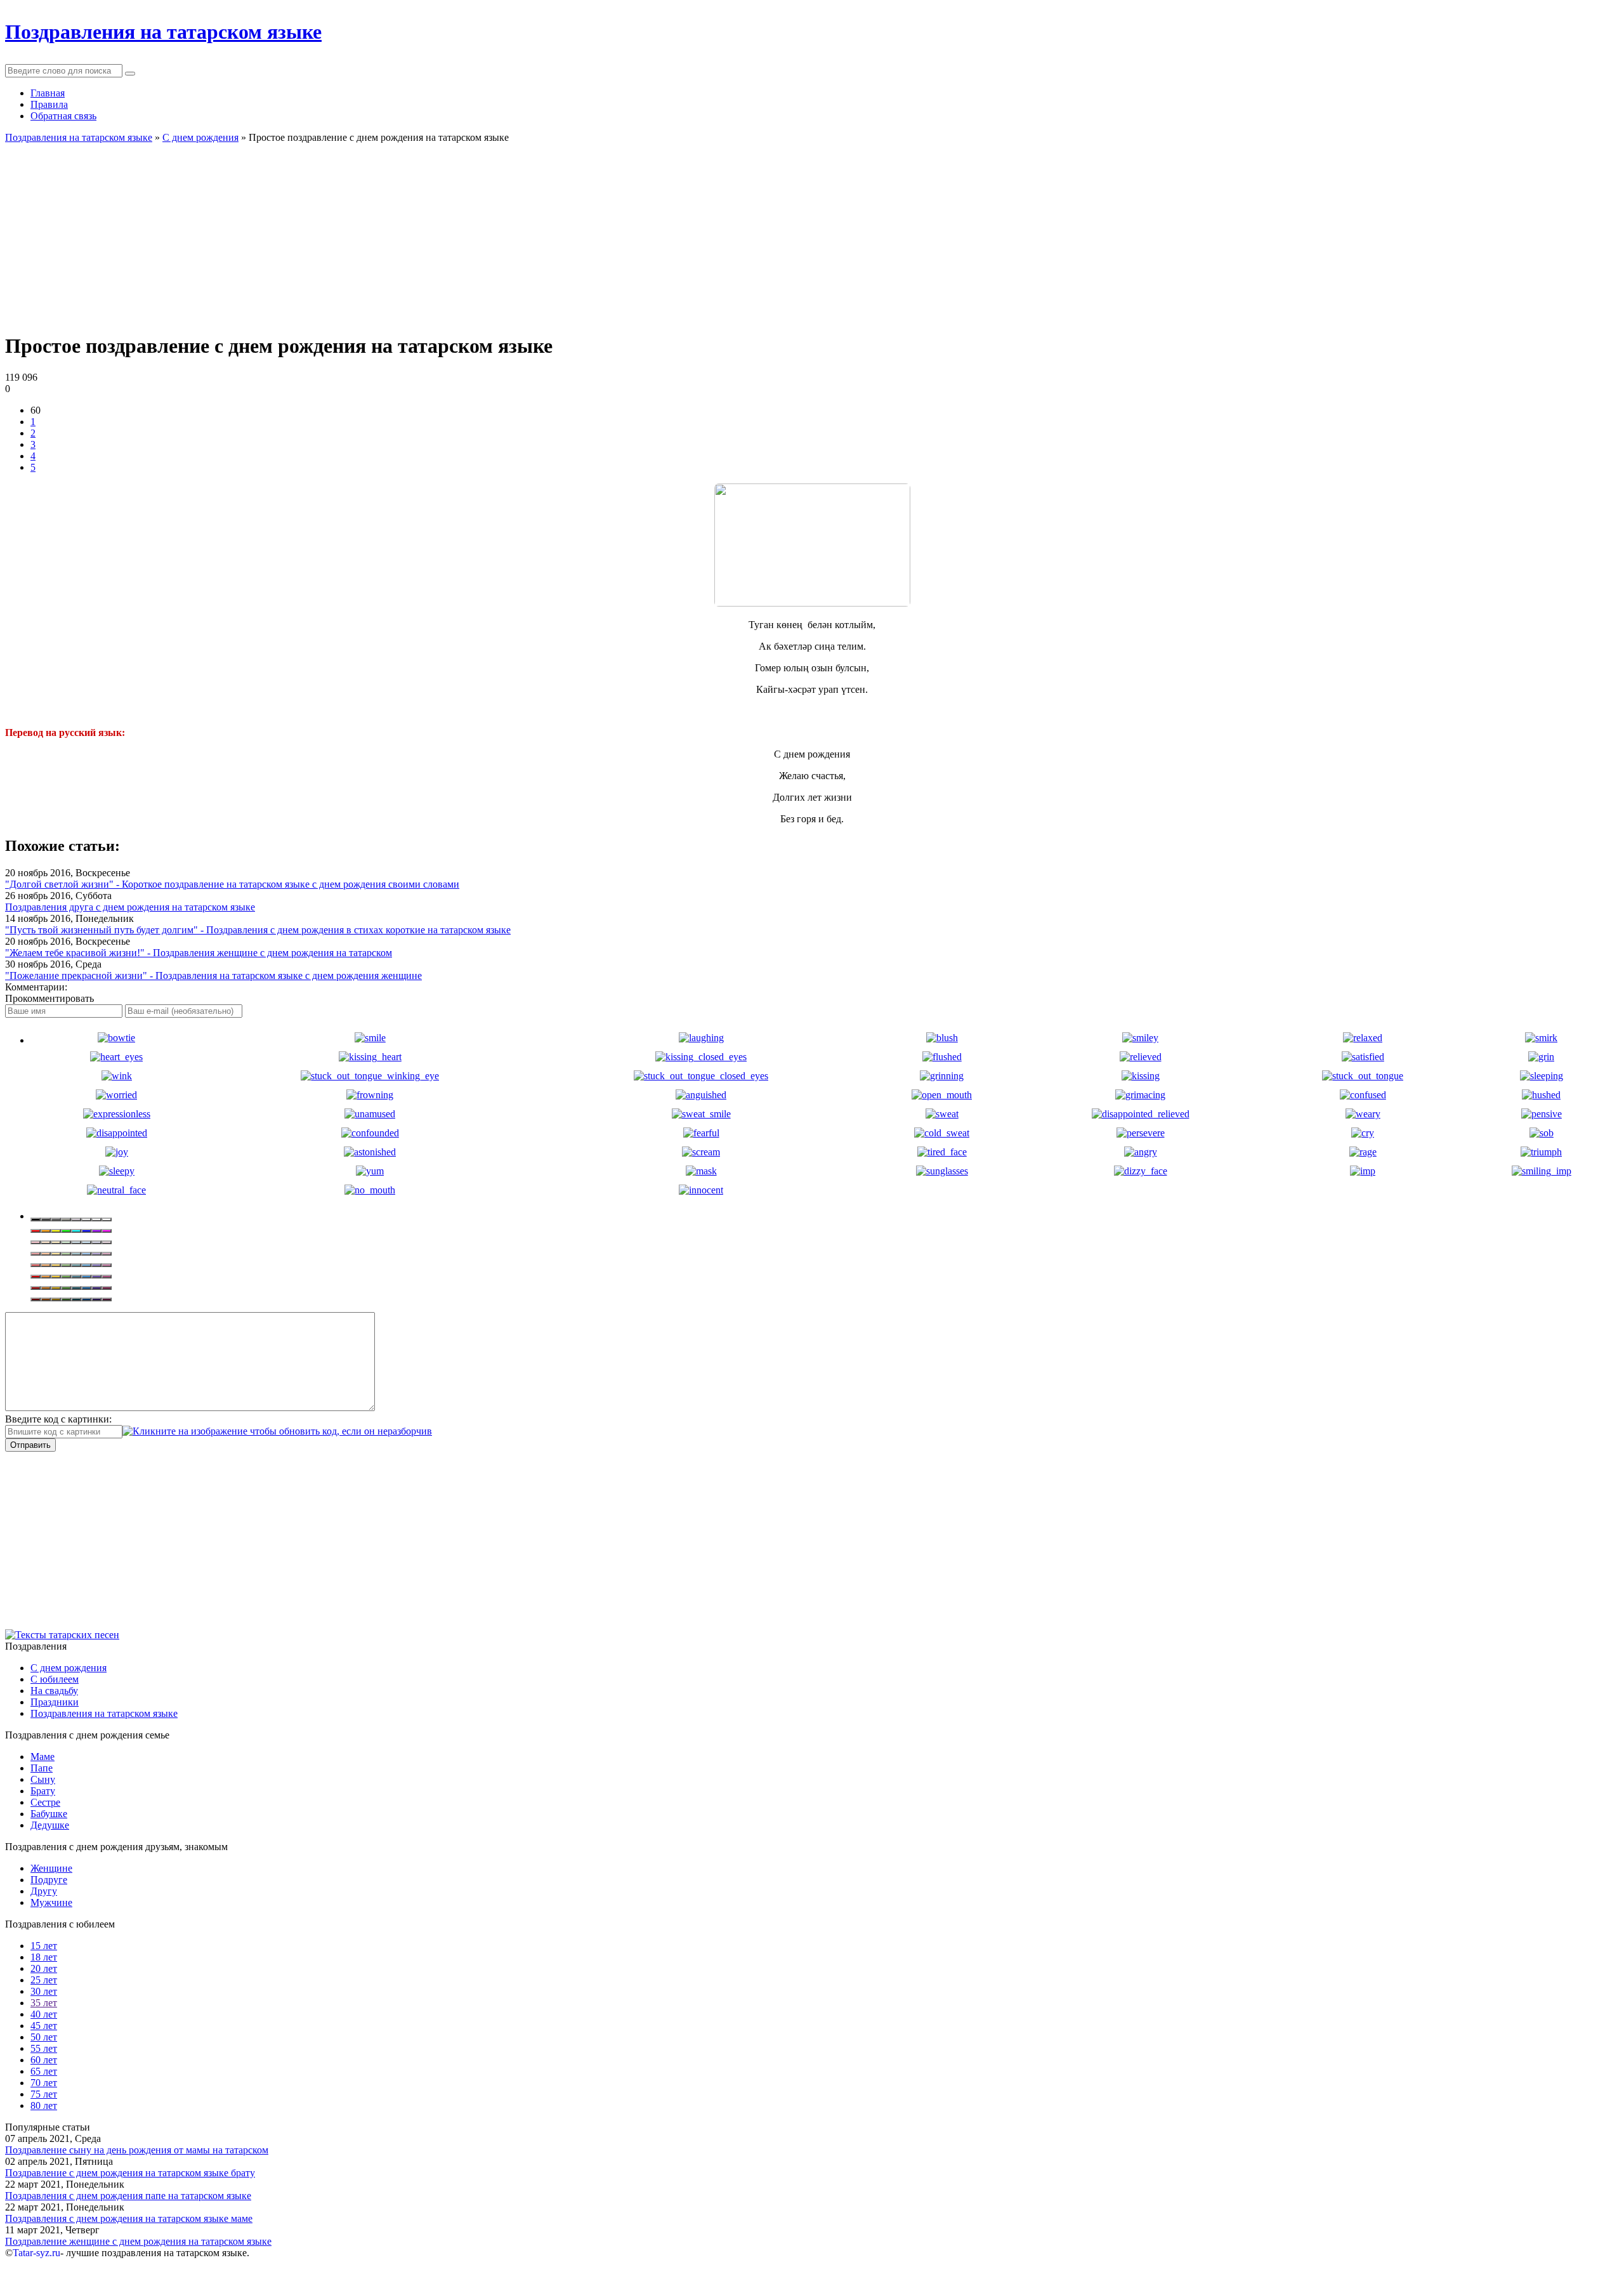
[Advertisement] (386, 232)
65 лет (44, 2071)
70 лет (44, 2083)
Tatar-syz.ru (36, 2253)
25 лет (44, 1980)
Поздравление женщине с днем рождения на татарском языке (138, 2241)
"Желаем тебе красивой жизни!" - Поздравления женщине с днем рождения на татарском (199, 953)
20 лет (44, 1968)
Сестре (45, 1802)
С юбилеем (55, 1679)
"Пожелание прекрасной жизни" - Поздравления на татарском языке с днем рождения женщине (213, 975)
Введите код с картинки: (58, 1419)
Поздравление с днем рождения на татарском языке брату (130, 2173)
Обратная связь (63, 116)
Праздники (55, 1702)
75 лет (44, 2094)
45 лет (44, 2026)
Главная (48, 93)
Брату (43, 1791)
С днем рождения (69, 1668)
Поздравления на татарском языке (104, 1713)
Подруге (49, 1880)
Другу (44, 1891)
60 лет (44, 2060)
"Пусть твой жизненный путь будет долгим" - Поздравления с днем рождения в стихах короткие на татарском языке (258, 930)
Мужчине (51, 1902)
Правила (49, 104)
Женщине (51, 1868)
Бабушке (49, 1814)
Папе (42, 1768)
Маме (43, 1757)
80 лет (44, 2105)
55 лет (44, 2048)
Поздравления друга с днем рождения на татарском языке (130, 907)
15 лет (44, 1946)
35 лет (44, 2003)
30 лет (44, 1991)
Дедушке (50, 1825)
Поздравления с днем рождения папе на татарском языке (128, 2196)
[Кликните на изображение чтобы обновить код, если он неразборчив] (277, 1431)
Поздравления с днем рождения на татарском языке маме (129, 2218)
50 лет (44, 2037)
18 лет (44, 1957)
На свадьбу (54, 1691)
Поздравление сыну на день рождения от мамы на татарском (137, 2150)
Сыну (43, 1779)
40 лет (44, 2014)
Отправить (30, 1445)
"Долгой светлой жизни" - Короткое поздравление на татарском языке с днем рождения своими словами (232, 884)
